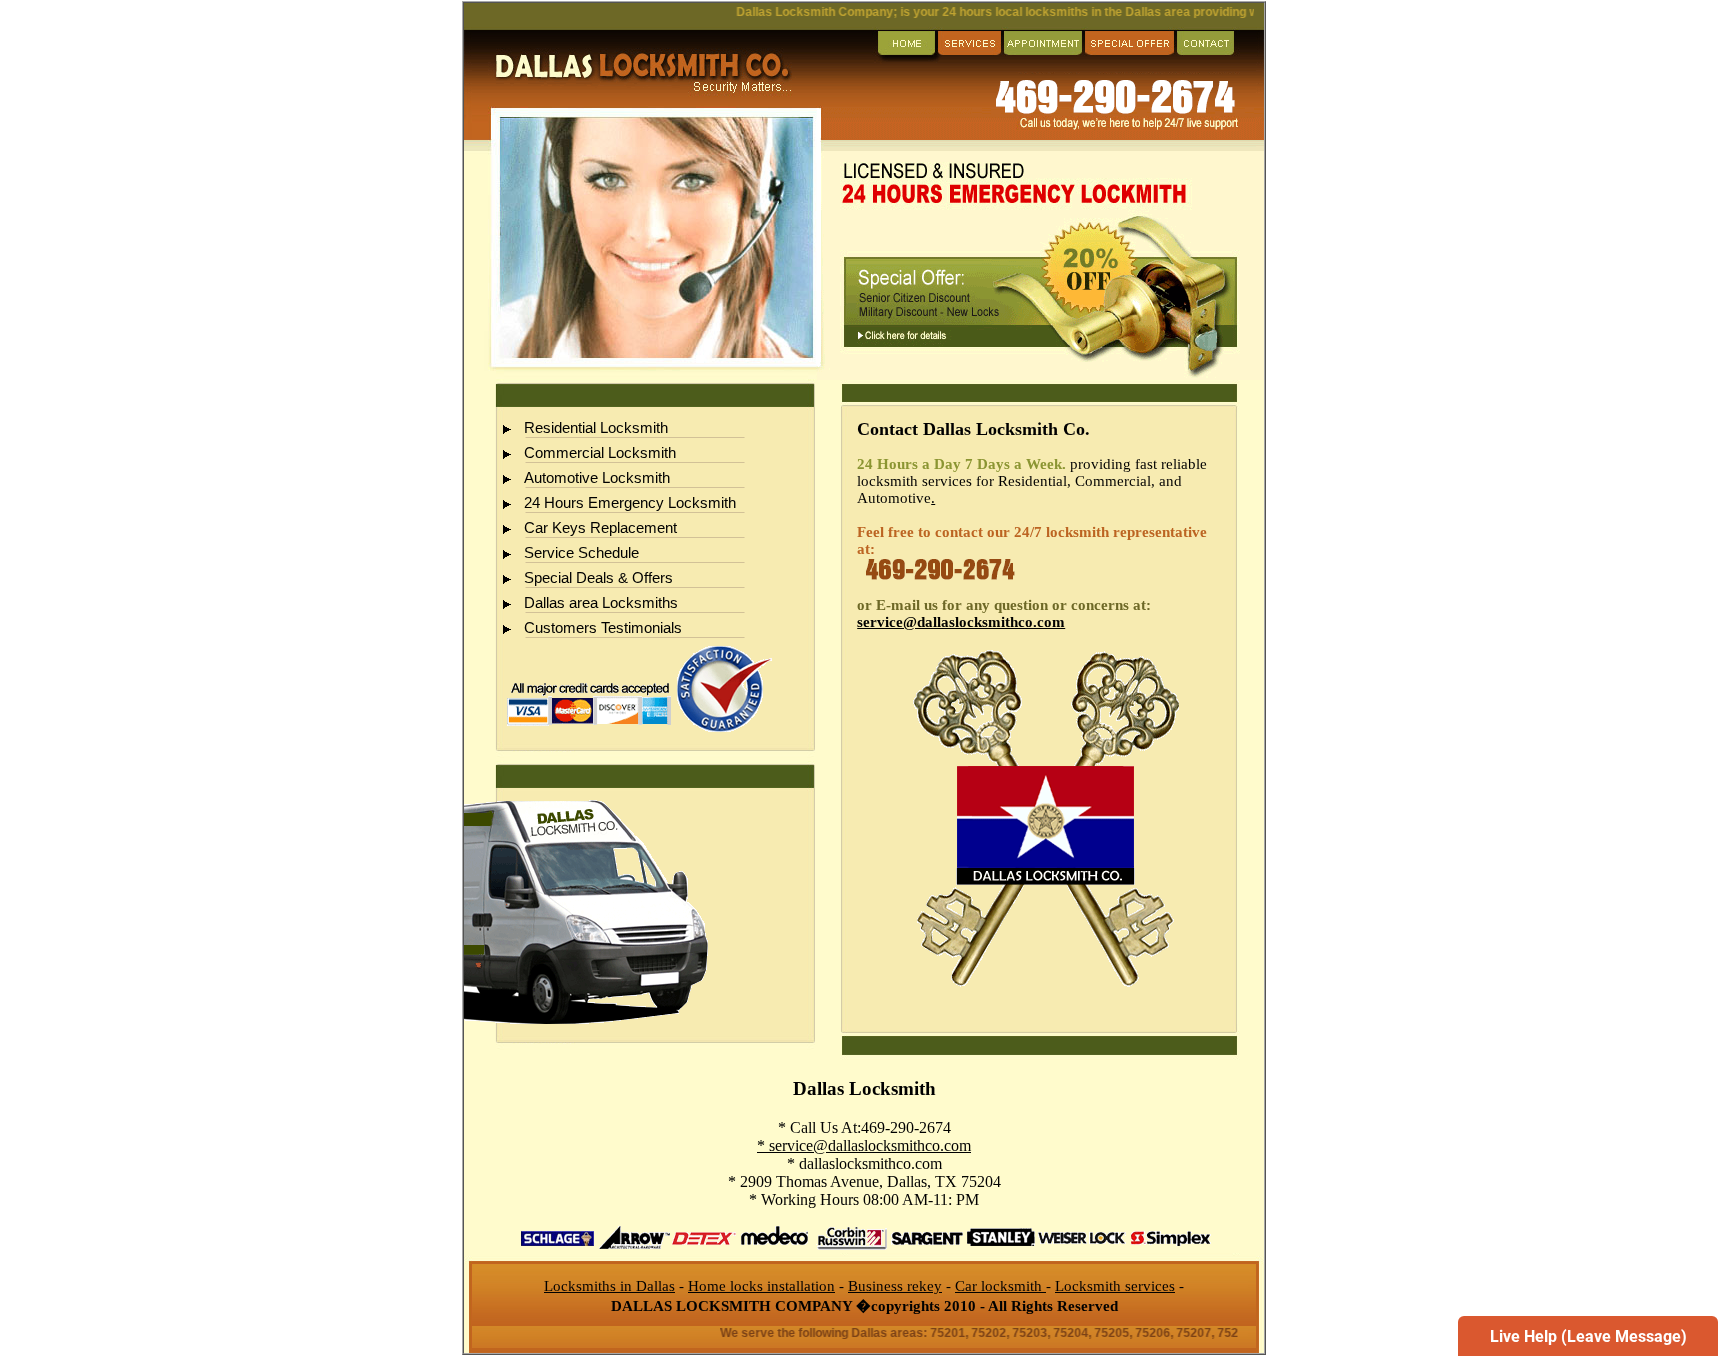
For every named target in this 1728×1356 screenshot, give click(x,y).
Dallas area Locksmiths (601, 603)
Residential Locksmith (596, 428)
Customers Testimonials (603, 628)
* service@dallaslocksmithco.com (864, 1145)
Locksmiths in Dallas (609, 1286)
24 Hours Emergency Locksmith (630, 503)
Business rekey (895, 1286)
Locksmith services (1115, 1286)
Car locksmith (1000, 1286)
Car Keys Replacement (600, 528)
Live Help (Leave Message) (1588, 1336)
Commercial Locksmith (600, 453)
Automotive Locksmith (597, 478)
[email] (961, 622)
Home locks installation (761, 1286)
